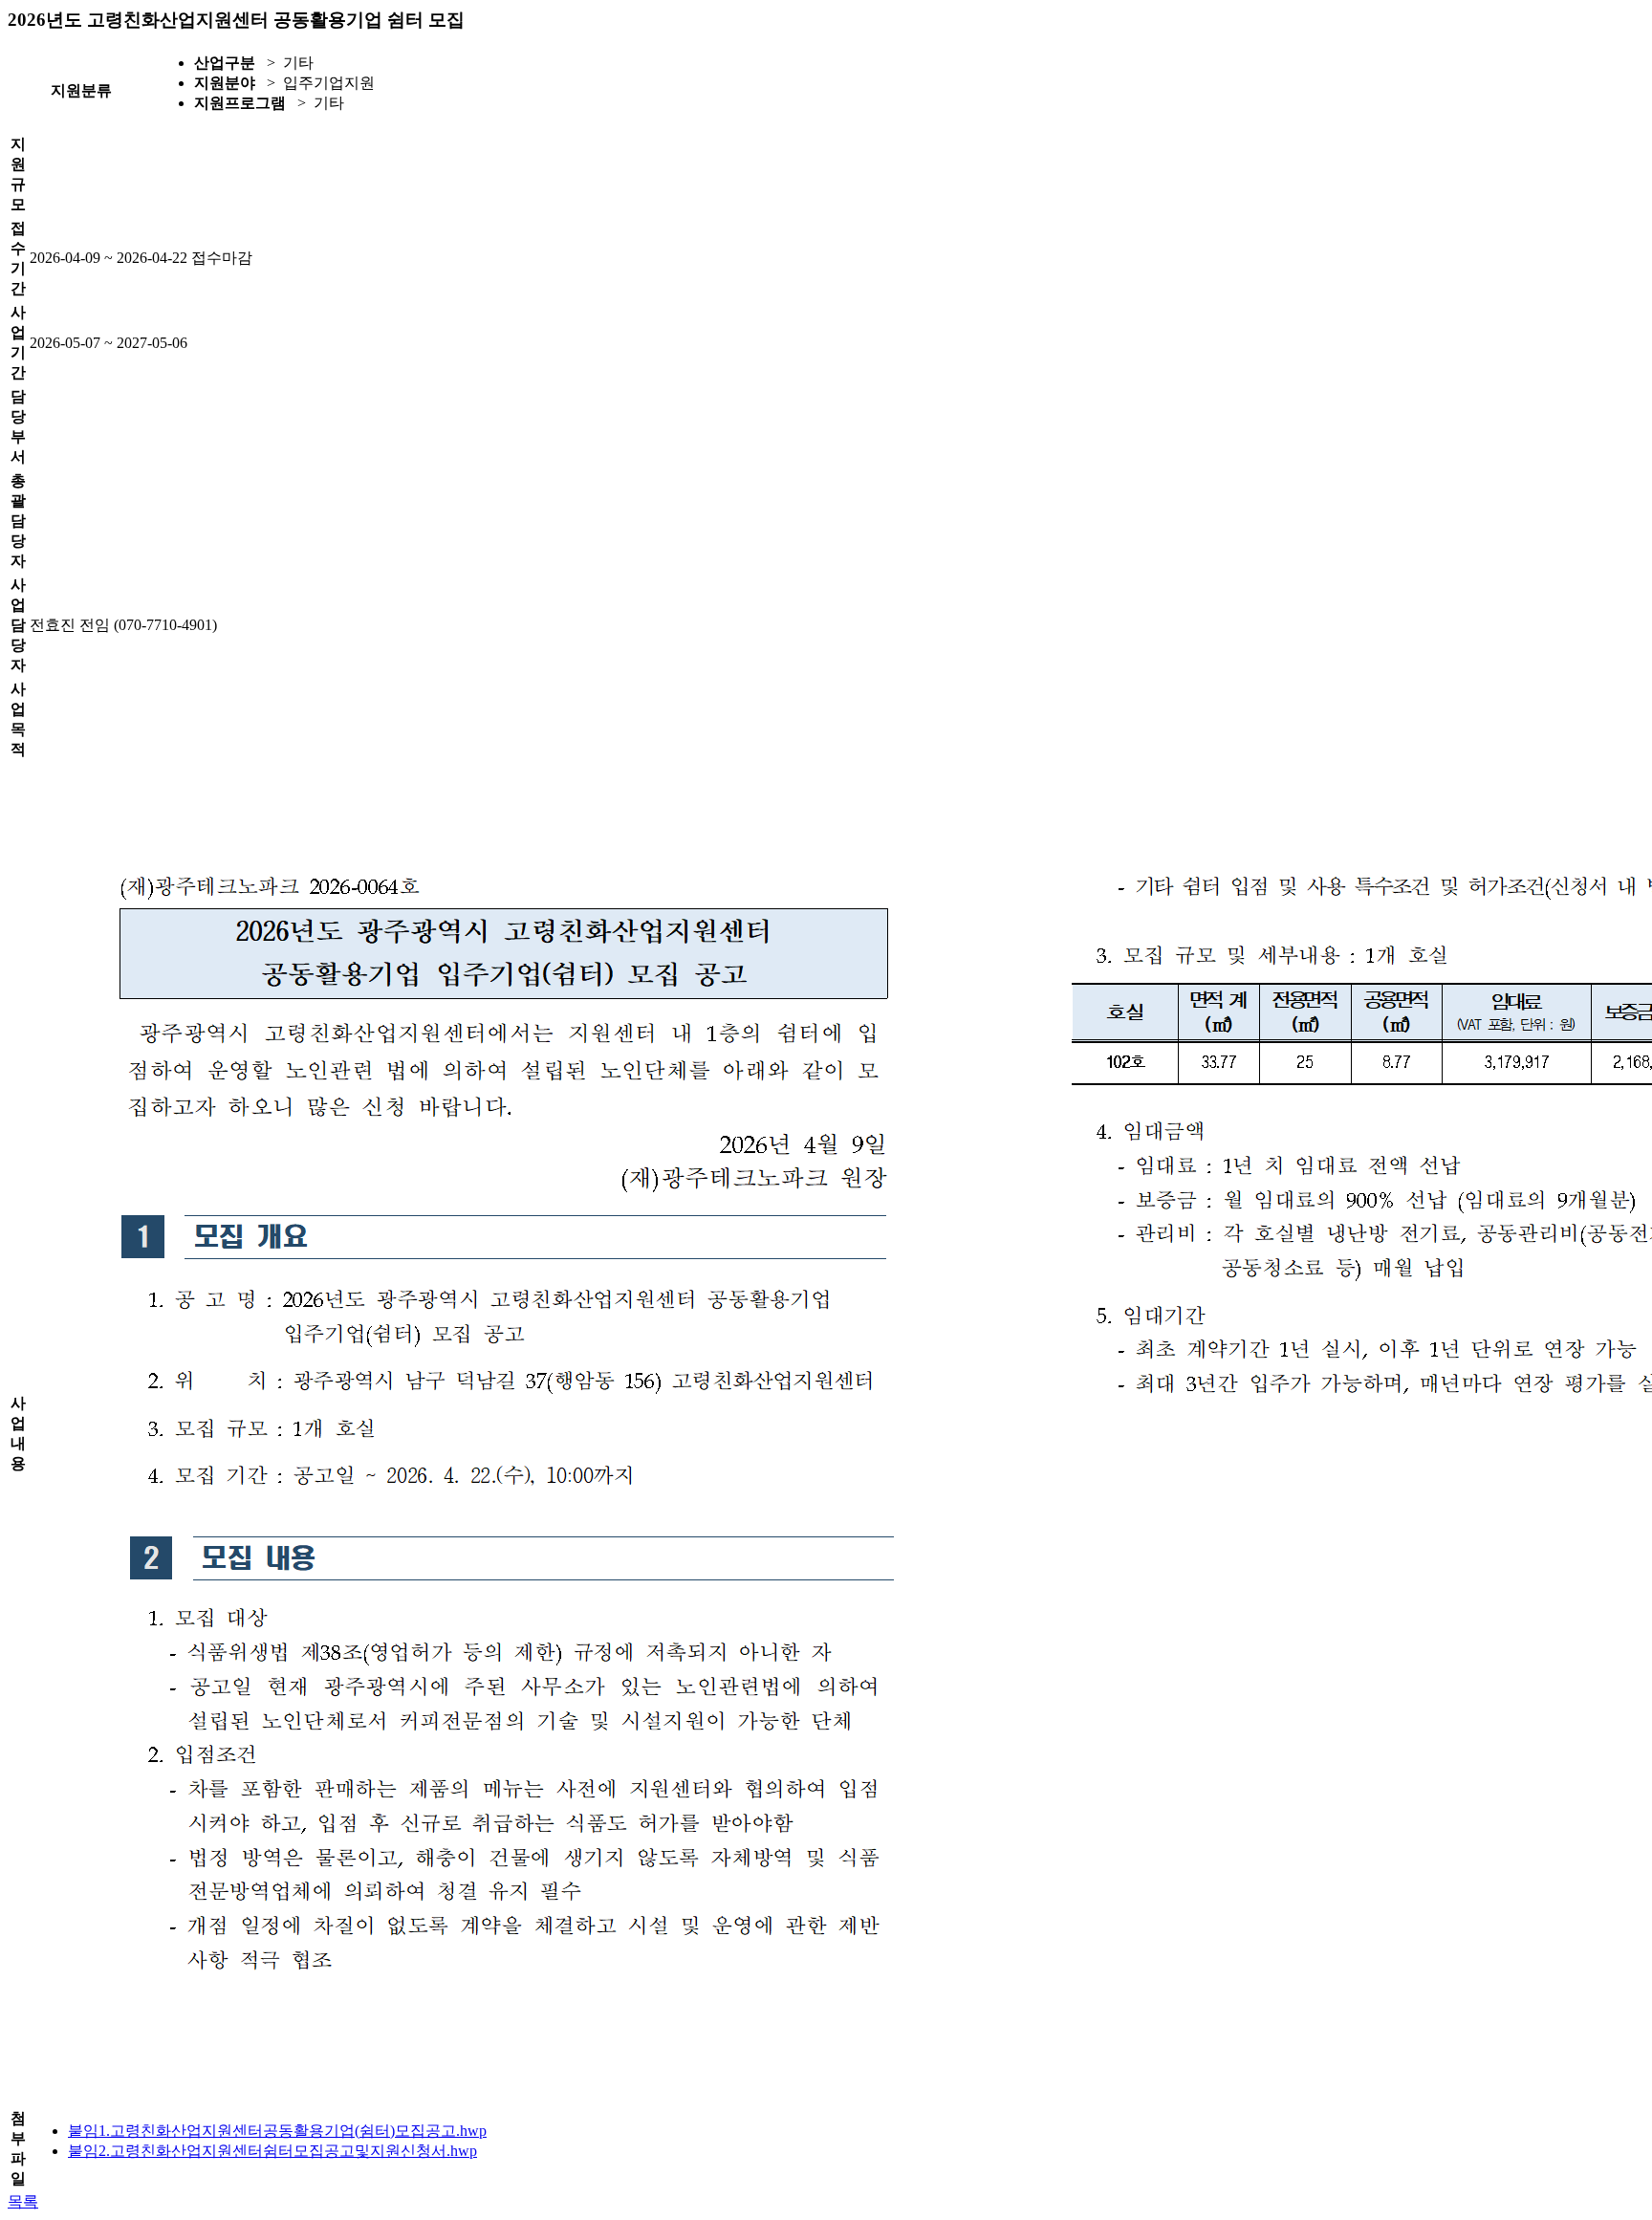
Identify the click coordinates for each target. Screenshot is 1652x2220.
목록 (23, 2201)
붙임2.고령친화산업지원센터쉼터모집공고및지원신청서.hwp (272, 2151)
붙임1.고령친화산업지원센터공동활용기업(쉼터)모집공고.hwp (277, 2131)
